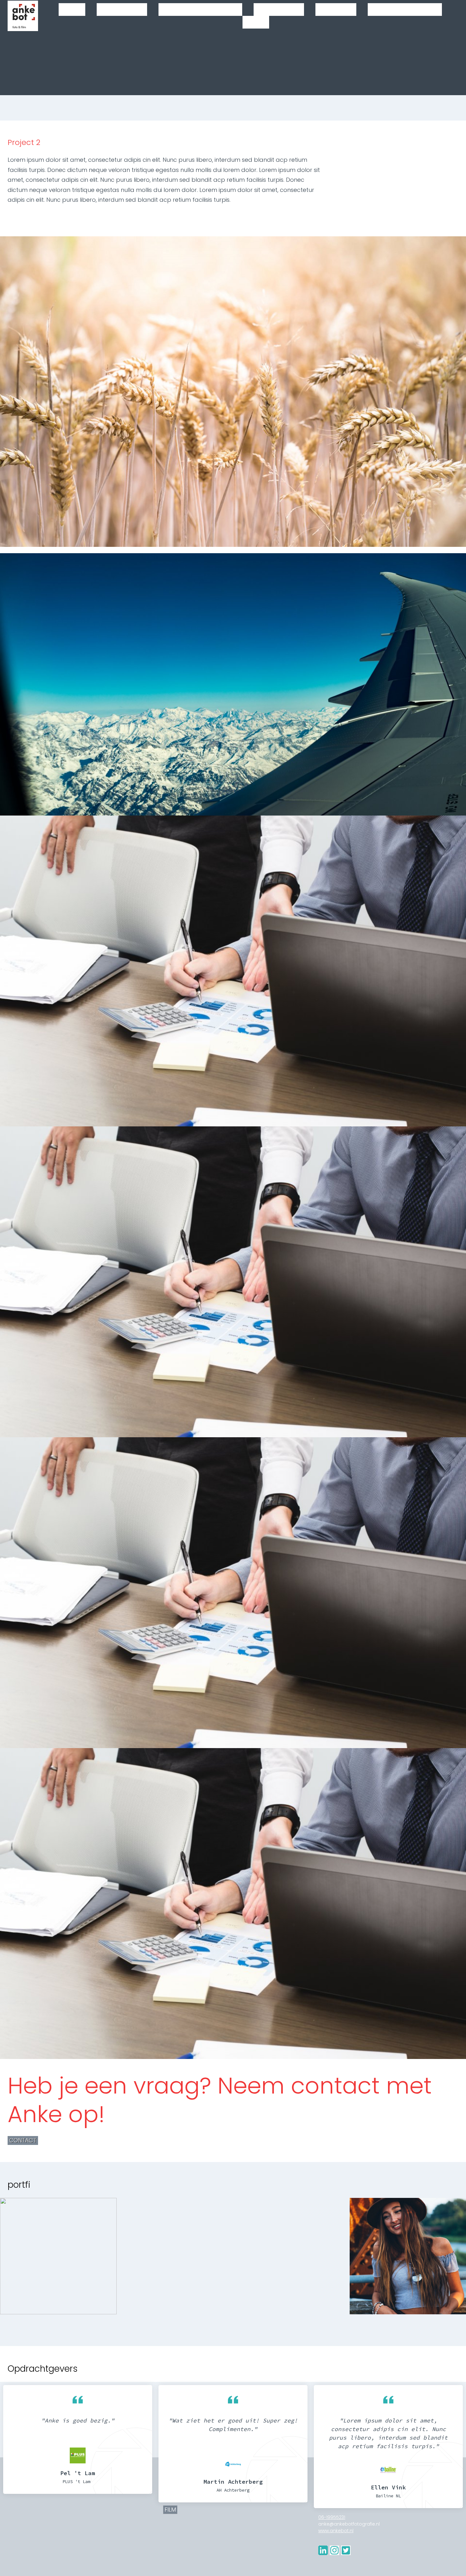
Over (256, 22)
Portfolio (122, 10)
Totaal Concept (405, 10)
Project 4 (408, 2258)
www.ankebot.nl (336, 2531)
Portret (336, 10)
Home (72, 10)
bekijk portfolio (58, 2270)
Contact (23, 2140)
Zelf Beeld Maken (200, 10)
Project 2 (175, 2258)
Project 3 (291, 2258)
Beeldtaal (279, 10)
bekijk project (175, 2270)
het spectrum (58, 2258)
